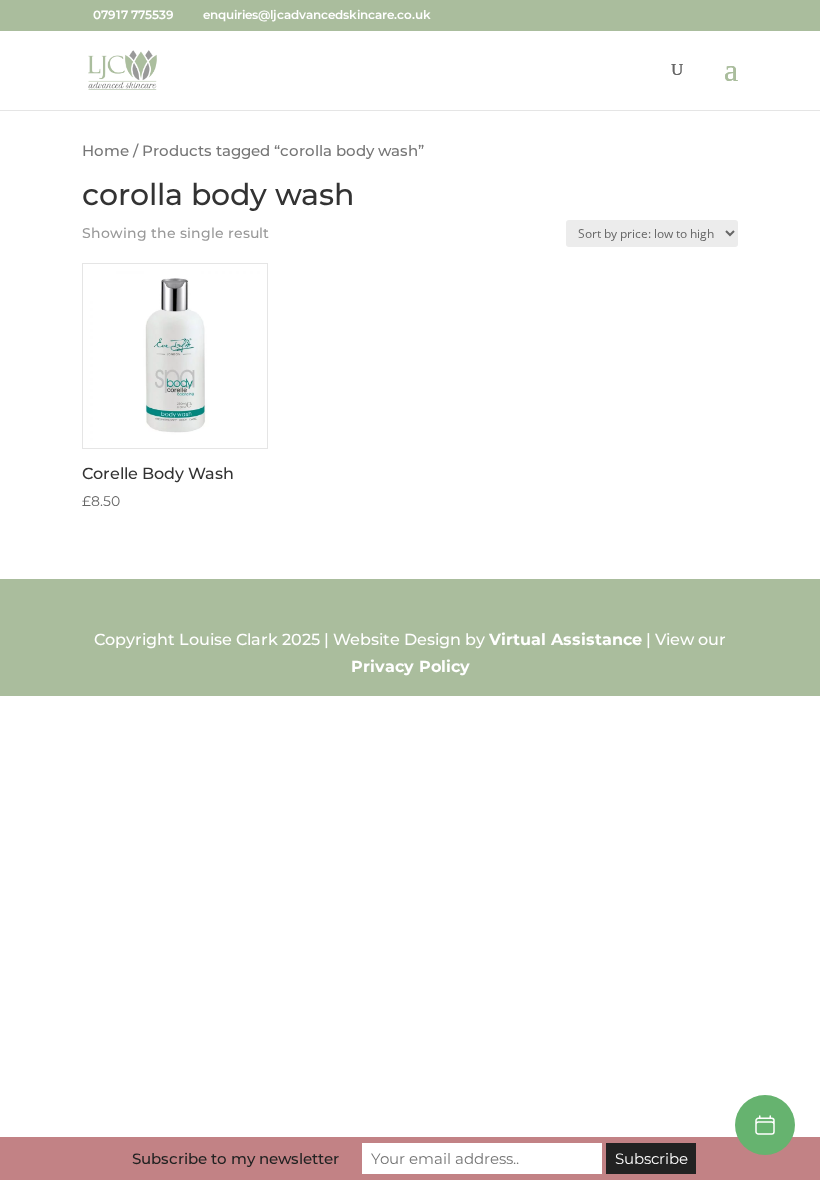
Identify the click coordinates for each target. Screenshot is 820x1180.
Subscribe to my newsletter (235, 1158)
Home (105, 151)
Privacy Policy (410, 666)
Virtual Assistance (565, 639)
